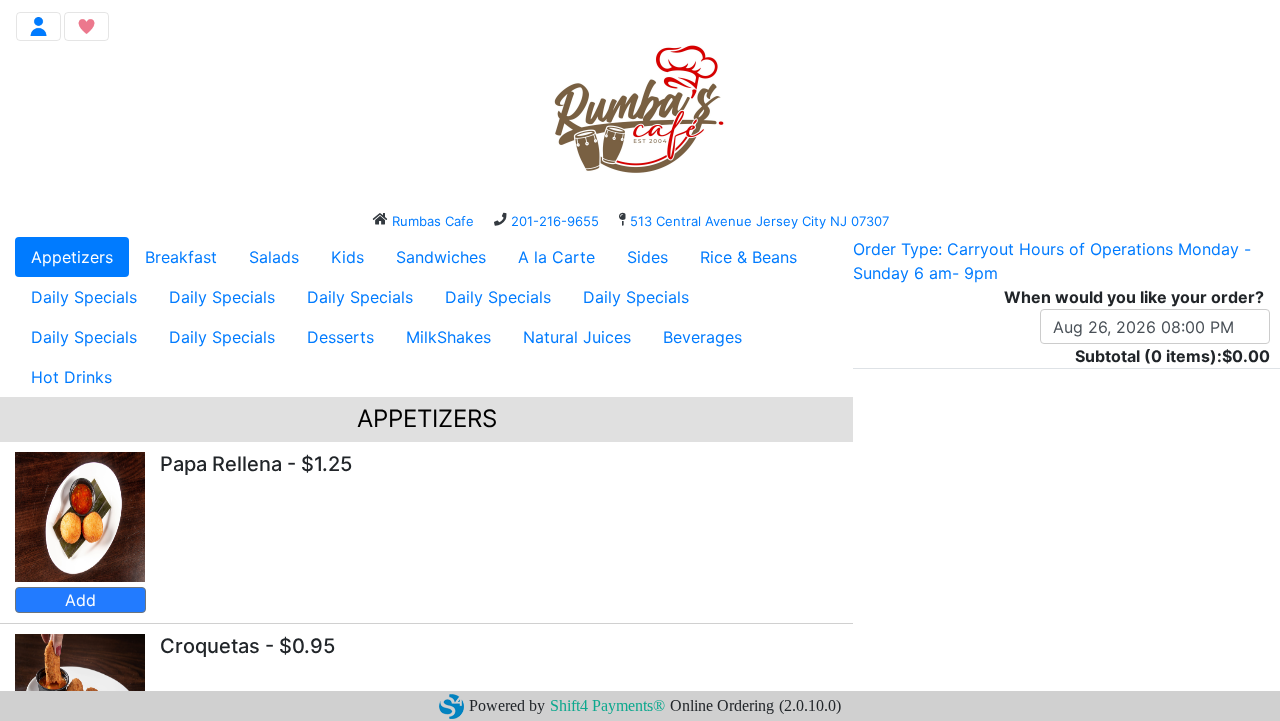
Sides (647, 257)
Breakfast (181, 257)
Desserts (340, 337)
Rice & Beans (748, 257)
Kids (347, 257)
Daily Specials (84, 297)
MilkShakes (448, 337)
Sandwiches (441, 257)
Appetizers (72, 257)
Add (80, 600)
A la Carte (556, 257)
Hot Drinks (71, 377)
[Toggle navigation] (38, 26)
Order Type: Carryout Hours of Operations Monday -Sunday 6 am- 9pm (1052, 261)
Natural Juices (577, 337)
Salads (274, 257)
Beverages (702, 337)
